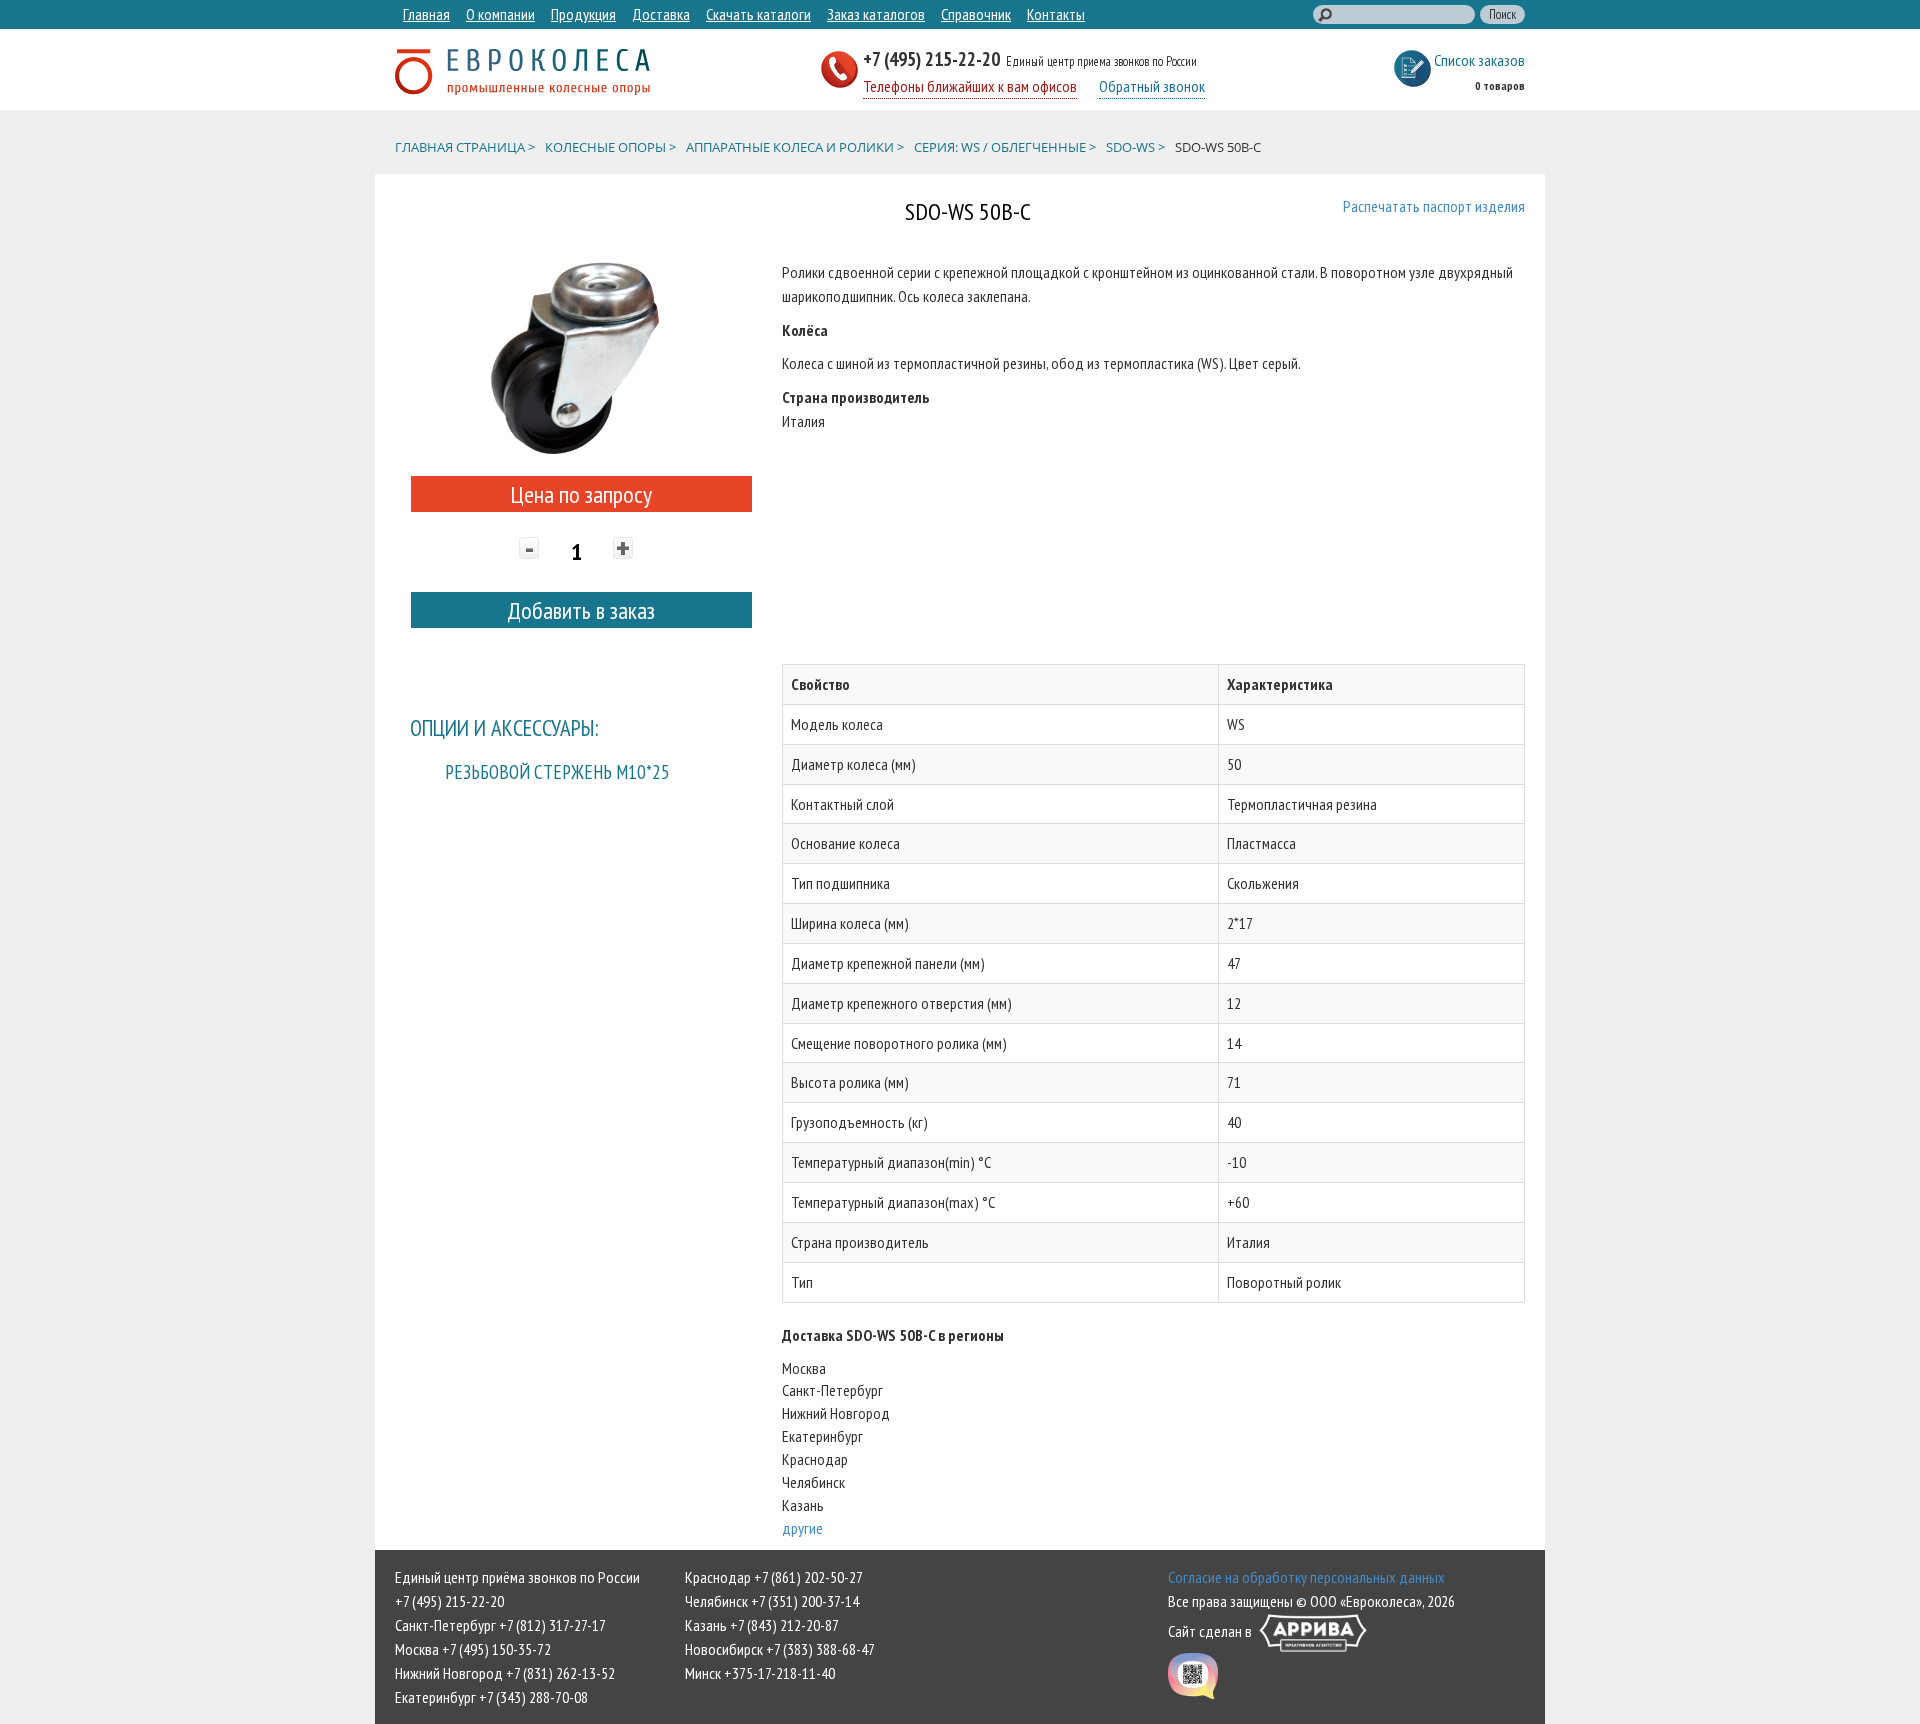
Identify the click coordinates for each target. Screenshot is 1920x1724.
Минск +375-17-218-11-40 (760, 1673)
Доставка (661, 14)
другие (802, 1528)
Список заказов (1479, 60)
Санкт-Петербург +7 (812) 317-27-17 (500, 1625)
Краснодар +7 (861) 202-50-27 (774, 1577)
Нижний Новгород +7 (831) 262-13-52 (505, 1673)
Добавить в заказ (581, 610)
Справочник (976, 14)
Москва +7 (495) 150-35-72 (473, 1649)
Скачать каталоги (758, 14)
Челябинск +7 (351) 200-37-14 (772, 1601)
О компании (500, 14)
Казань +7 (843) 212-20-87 (762, 1625)
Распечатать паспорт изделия (1434, 206)
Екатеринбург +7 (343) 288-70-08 (491, 1697)
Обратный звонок (1152, 86)
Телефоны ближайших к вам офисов (970, 86)
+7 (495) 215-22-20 (933, 58)
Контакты (1056, 14)
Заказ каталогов (876, 14)
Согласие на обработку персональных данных (1306, 1577)
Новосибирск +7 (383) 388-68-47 (780, 1649)
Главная (426, 14)
